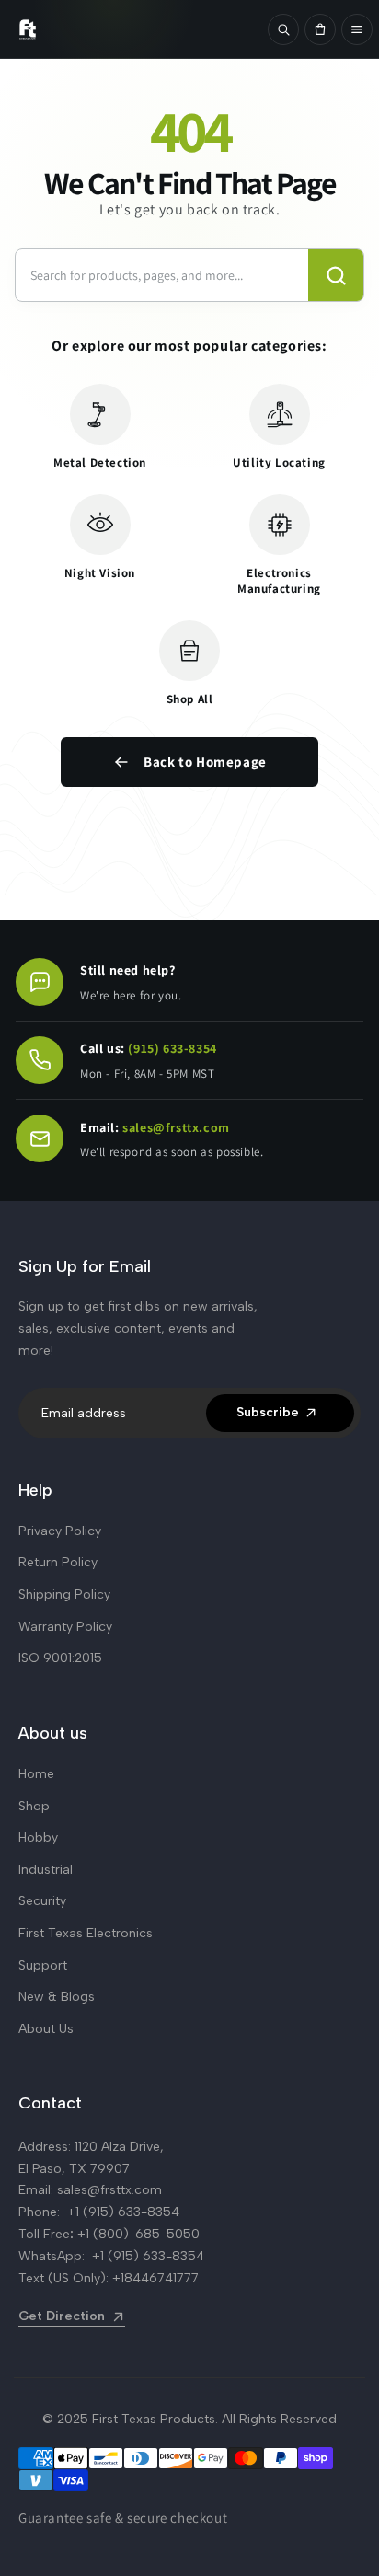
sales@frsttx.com (176, 1127)
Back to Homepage (205, 762)
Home (36, 1774)
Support (43, 1965)
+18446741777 (155, 2278)
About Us (46, 2029)
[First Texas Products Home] (133, 29)
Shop (34, 1806)
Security (42, 1901)
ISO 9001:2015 (60, 1658)
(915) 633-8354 (172, 1048)
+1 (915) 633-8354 (123, 2212)
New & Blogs (57, 1997)
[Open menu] (357, 29)
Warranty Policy (65, 1627)
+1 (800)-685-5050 (138, 2234)
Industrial (46, 1870)
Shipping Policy (64, 1594)
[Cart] (320, 29)
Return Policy (58, 1562)
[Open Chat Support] (40, 982)
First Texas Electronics (86, 1933)
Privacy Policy (60, 1531)
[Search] (283, 29)
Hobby (38, 1837)
